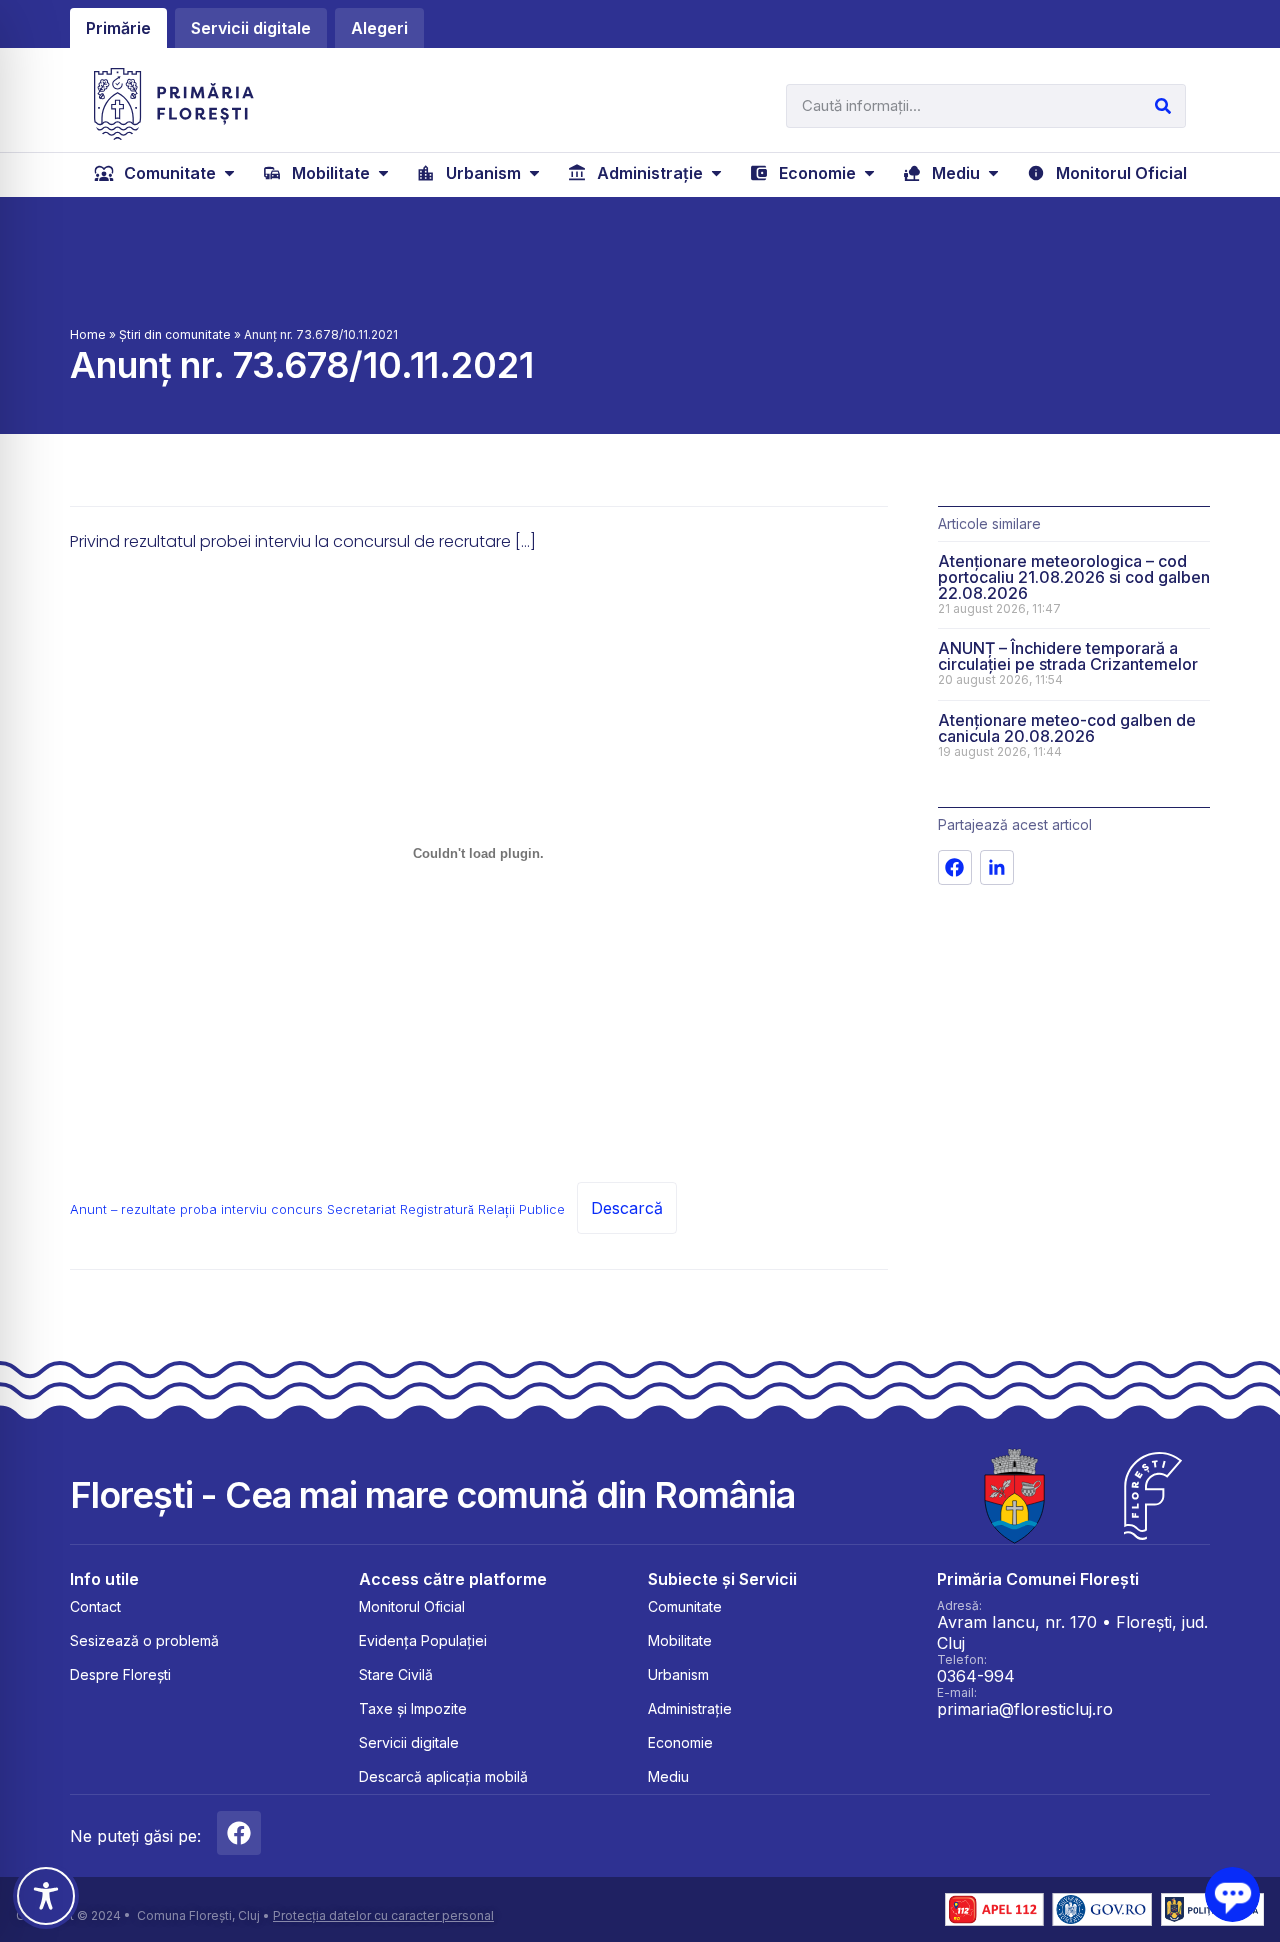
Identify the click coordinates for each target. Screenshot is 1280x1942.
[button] (166, 173)
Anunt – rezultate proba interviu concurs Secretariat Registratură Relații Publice (317, 1209)
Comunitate (685, 1606)
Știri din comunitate (175, 334)
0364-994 (976, 1676)
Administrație (690, 1708)
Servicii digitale (409, 1742)
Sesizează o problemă (144, 1640)
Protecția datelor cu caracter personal (383, 1915)
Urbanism (678, 1674)
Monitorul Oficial (412, 1606)
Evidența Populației (423, 1640)
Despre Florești (120, 1674)
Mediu (668, 1776)
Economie (680, 1742)
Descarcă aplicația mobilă (443, 1776)
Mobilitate (680, 1640)
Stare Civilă (396, 1674)
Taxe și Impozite (413, 1708)
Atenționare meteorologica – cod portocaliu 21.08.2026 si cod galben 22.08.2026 (1074, 577)
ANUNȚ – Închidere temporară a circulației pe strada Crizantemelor (1068, 656)
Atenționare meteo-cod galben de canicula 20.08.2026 (1067, 728)
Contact (95, 1606)
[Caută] (1163, 106)
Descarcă (627, 1208)
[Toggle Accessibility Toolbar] (46, 1896)
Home (88, 334)
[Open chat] (1232, 1894)
